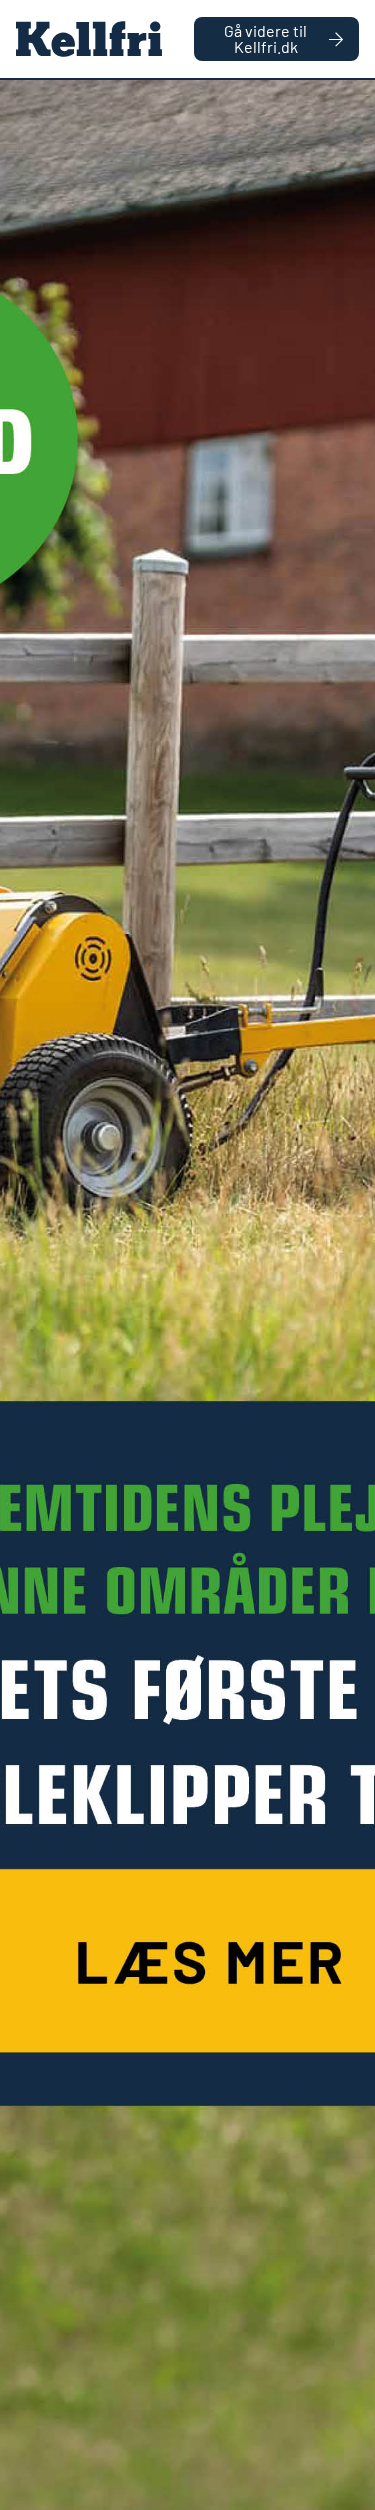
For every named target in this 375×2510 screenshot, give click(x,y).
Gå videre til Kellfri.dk (265, 38)
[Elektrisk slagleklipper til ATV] (187, 1295)
